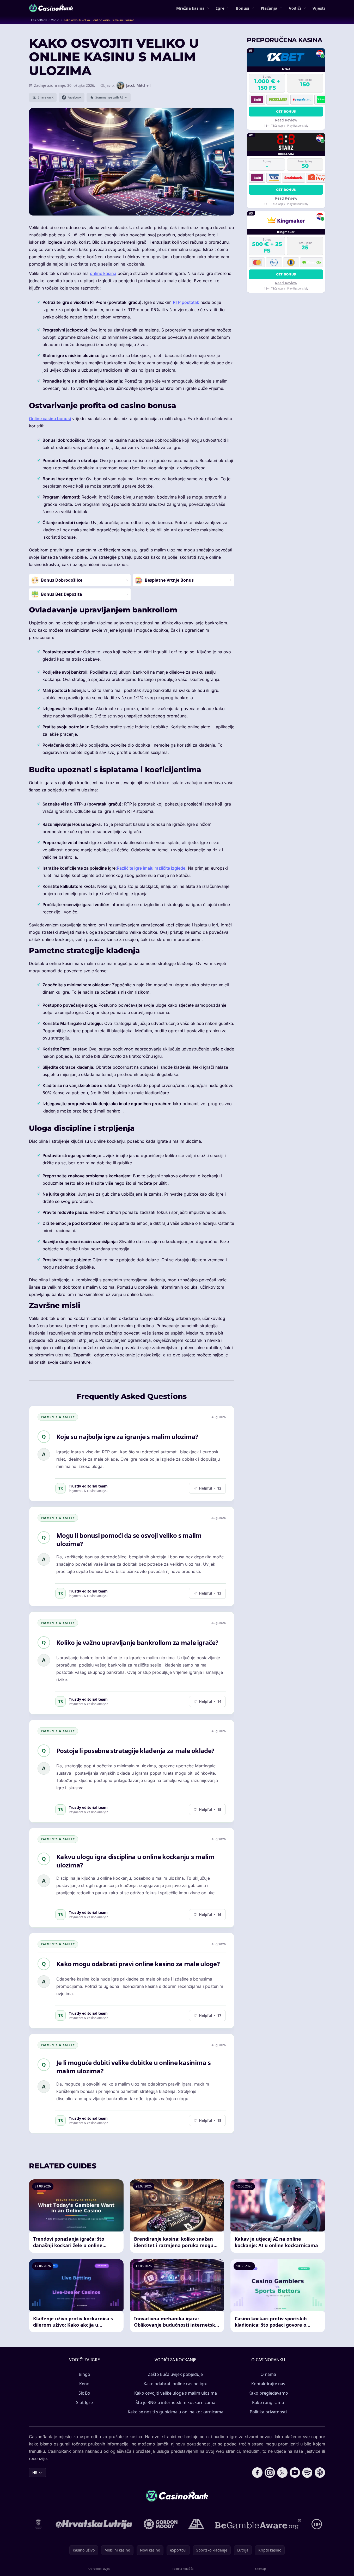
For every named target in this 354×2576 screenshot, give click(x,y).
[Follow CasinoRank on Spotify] (307, 2473)
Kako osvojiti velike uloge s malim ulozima (176, 2393)
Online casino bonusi (50, 419)
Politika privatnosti (268, 2412)
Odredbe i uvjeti (99, 2569)
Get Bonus (286, 111)
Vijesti (319, 8)
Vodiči (295, 8)
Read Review (286, 120)
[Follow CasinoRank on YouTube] (295, 2473)
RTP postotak (186, 302)
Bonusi (243, 8)
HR (35, 2472)
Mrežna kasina (190, 8)
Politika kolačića (183, 2569)
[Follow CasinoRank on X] (282, 2473)
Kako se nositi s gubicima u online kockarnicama (176, 2412)
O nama (268, 2374)
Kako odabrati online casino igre (176, 2384)
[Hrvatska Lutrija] (94, 2524)
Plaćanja (269, 8)
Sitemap (260, 2569)
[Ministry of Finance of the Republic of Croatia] (38, 2524)
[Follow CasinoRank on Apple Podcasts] (320, 2473)
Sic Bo (84, 2393)
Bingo (84, 2374)
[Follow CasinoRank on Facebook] (257, 2473)
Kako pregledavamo (268, 2393)
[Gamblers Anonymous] (196, 2524)
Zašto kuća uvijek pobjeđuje (175, 2374)
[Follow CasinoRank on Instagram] (270, 2473)
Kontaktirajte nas (268, 2384)
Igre (220, 8)
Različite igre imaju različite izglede (151, 868)
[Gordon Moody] (161, 2524)
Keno (84, 2384)
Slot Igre (84, 2402)
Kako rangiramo (268, 2402)
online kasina (103, 273)
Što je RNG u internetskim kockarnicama (175, 2402)
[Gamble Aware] (258, 2524)
